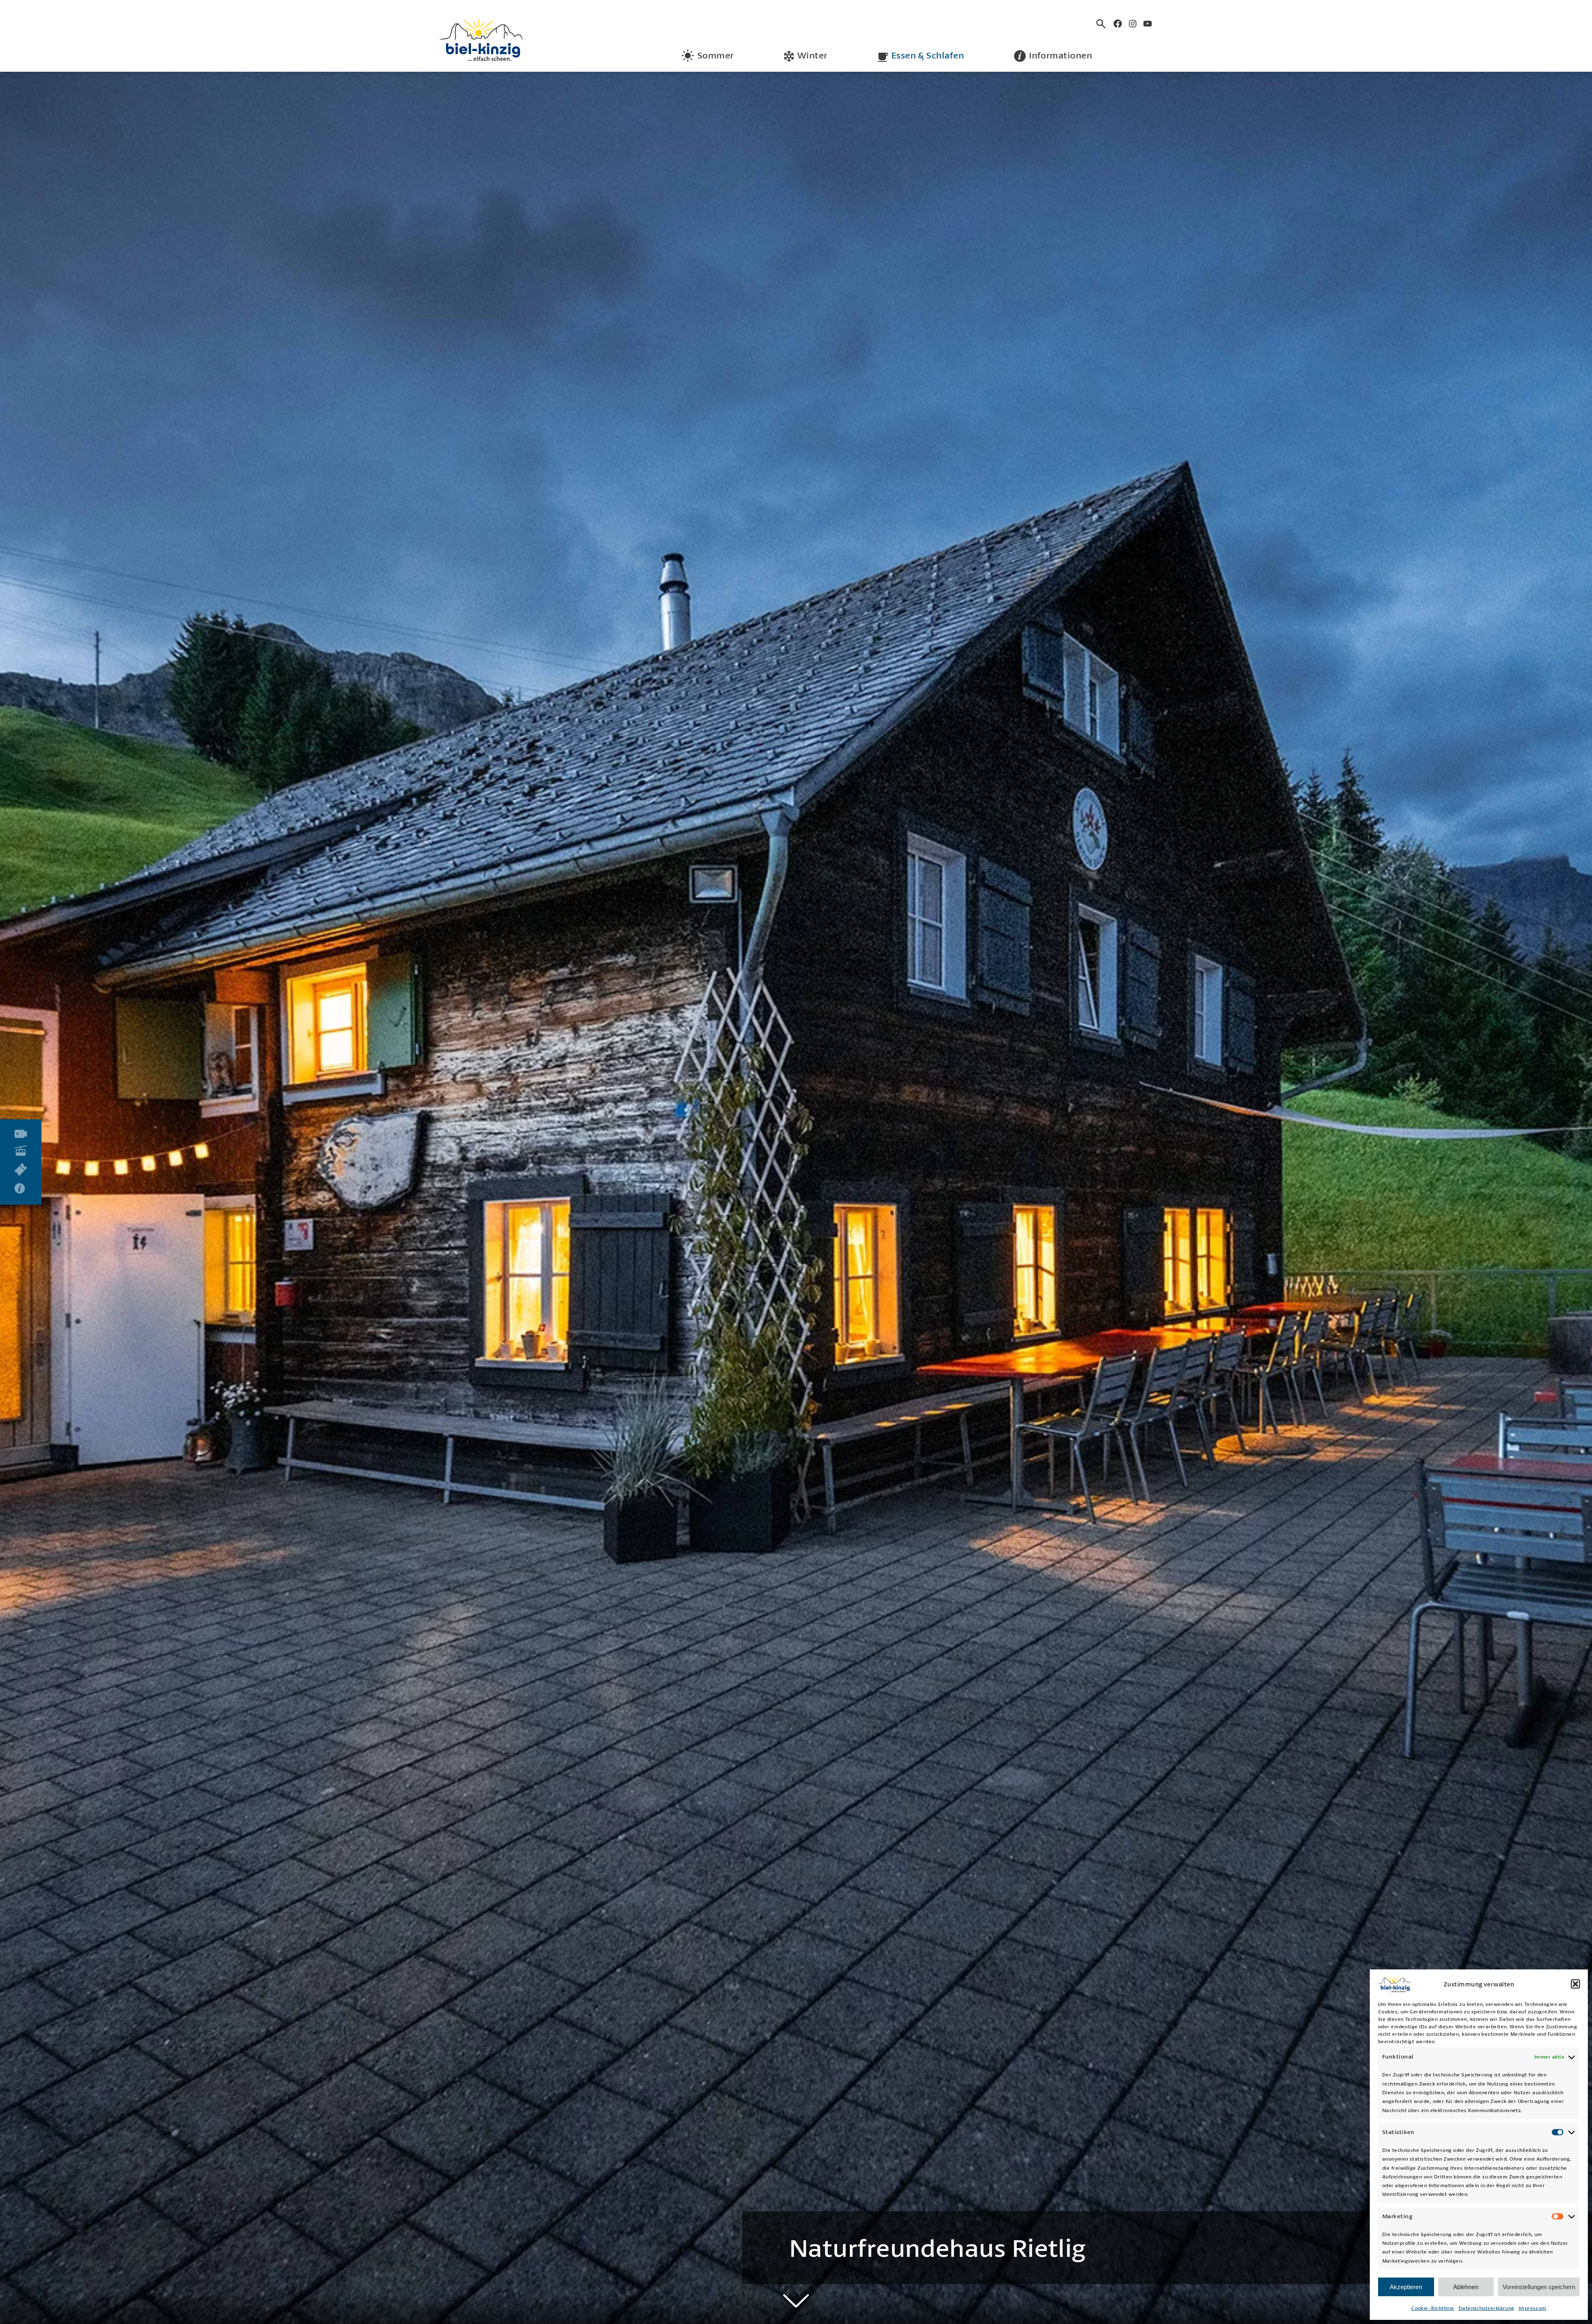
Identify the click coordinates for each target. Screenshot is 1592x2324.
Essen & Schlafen (928, 55)
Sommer (716, 55)
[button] (1575, 1984)
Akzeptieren (1406, 2287)
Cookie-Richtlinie (1433, 2308)
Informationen (1061, 55)
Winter (812, 55)
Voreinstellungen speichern (1539, 2287)
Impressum (1533, 2308)
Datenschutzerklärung (1486, 2308)
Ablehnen (1466, 2287)
